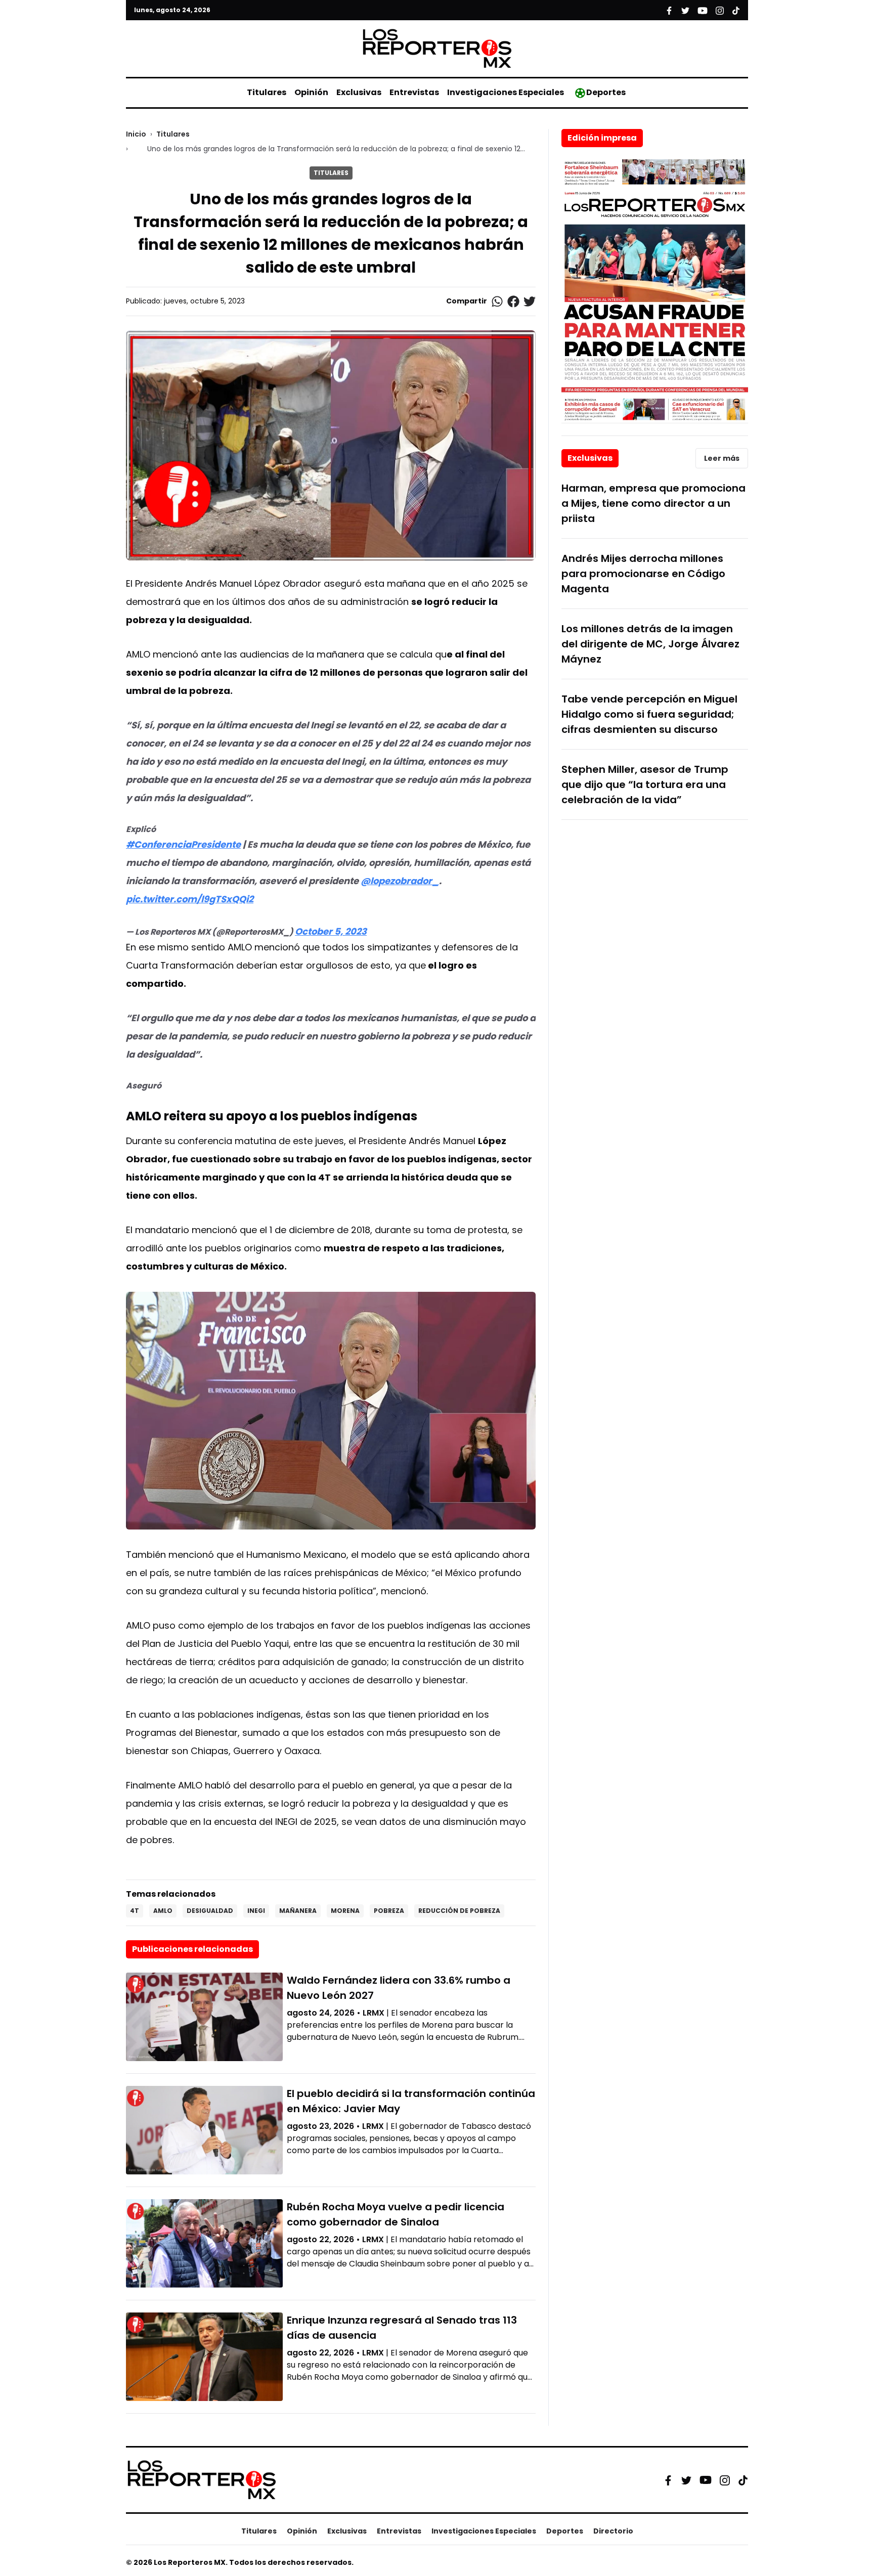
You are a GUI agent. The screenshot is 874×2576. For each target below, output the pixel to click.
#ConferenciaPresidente (183, 844)
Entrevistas (414, 92)
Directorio (613, 2531)
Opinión (311, 92)
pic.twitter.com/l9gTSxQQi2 (190, 899)
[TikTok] (743, 2480)
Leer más (722, 458)
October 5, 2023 (331, 931)
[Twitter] (686, 2480)
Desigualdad (210, 1911)
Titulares (267, 92)
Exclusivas (359, 92)
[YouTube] (706, 2480)
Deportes (606, 92)
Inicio (136, 134)
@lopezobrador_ (400, 881)
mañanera (298, 1911)
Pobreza (389, 1911)
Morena (345, 1911)
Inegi (256, 1911)
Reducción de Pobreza (459, 1911)
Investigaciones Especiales (506, 92)
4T (135, 1911)
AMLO (163, 1911)
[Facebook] (668, 2480)
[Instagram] (725, 2480)
